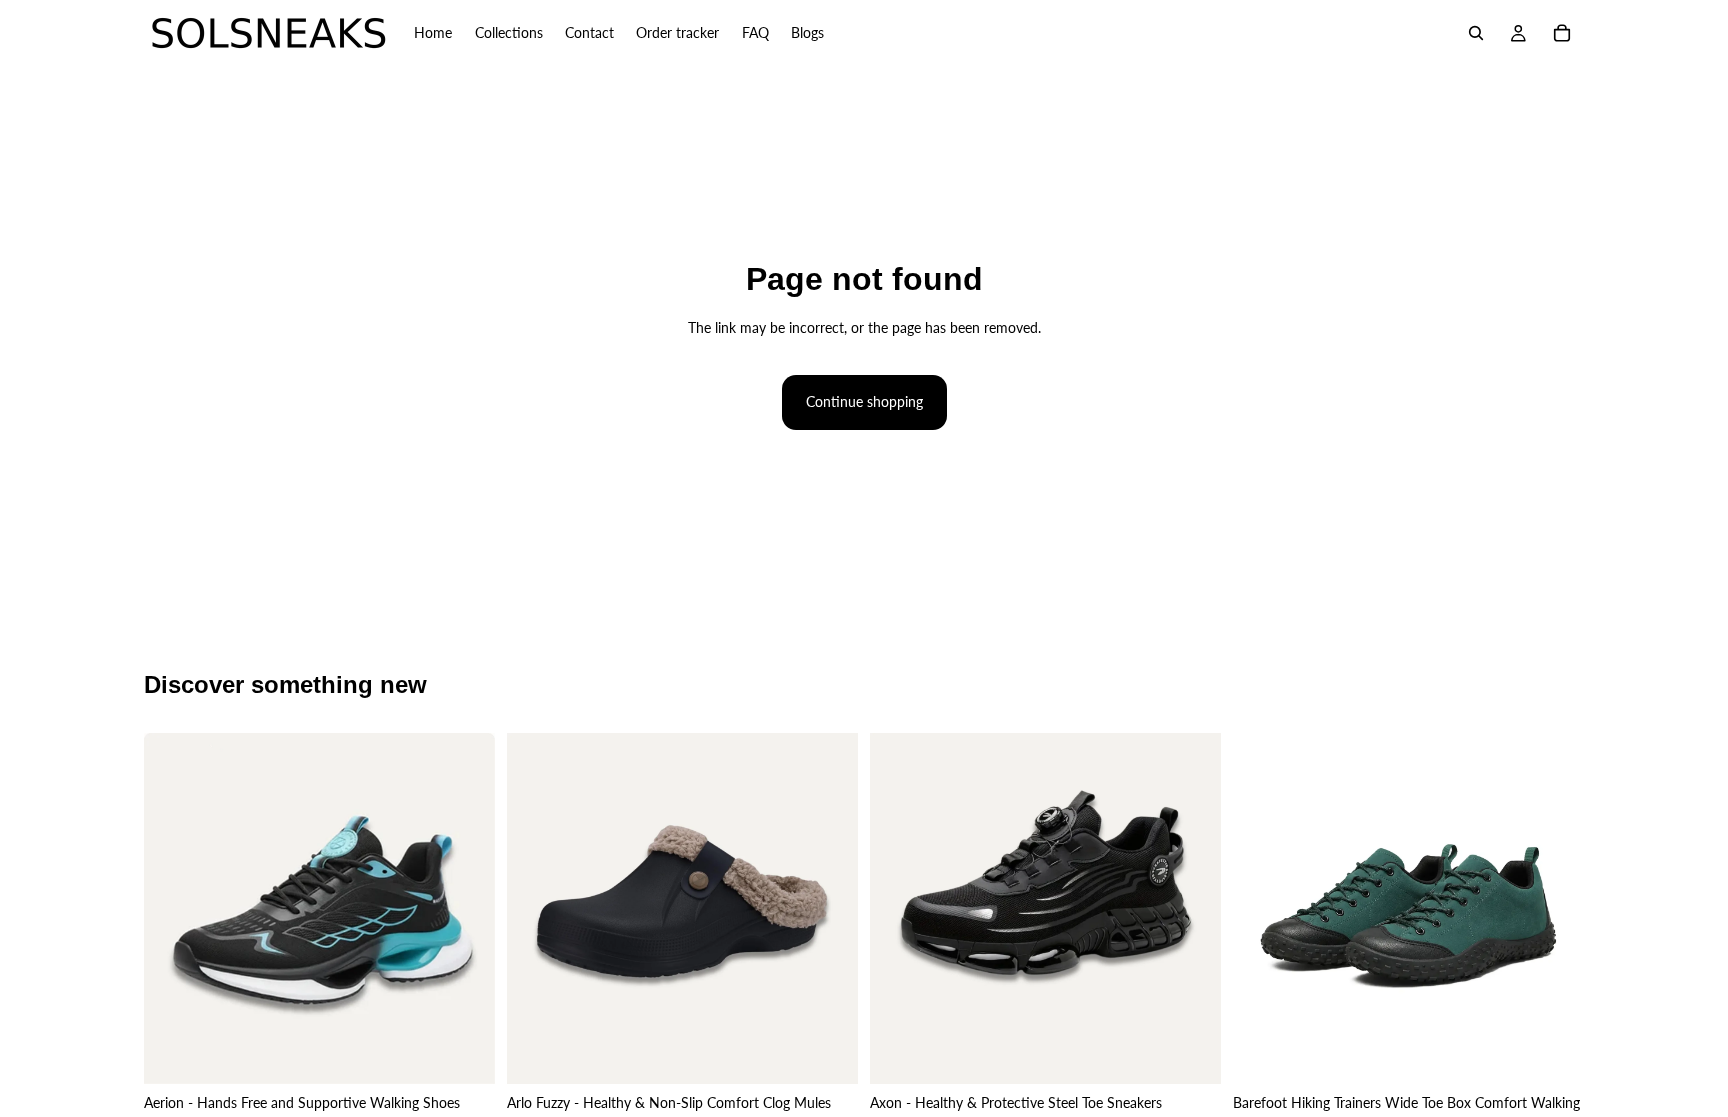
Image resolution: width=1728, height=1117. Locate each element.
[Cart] (1562, 33)
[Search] (1476, 33)
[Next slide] (465, 908)
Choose (481, 1052)
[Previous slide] (174, 908)
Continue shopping (864, 401)
